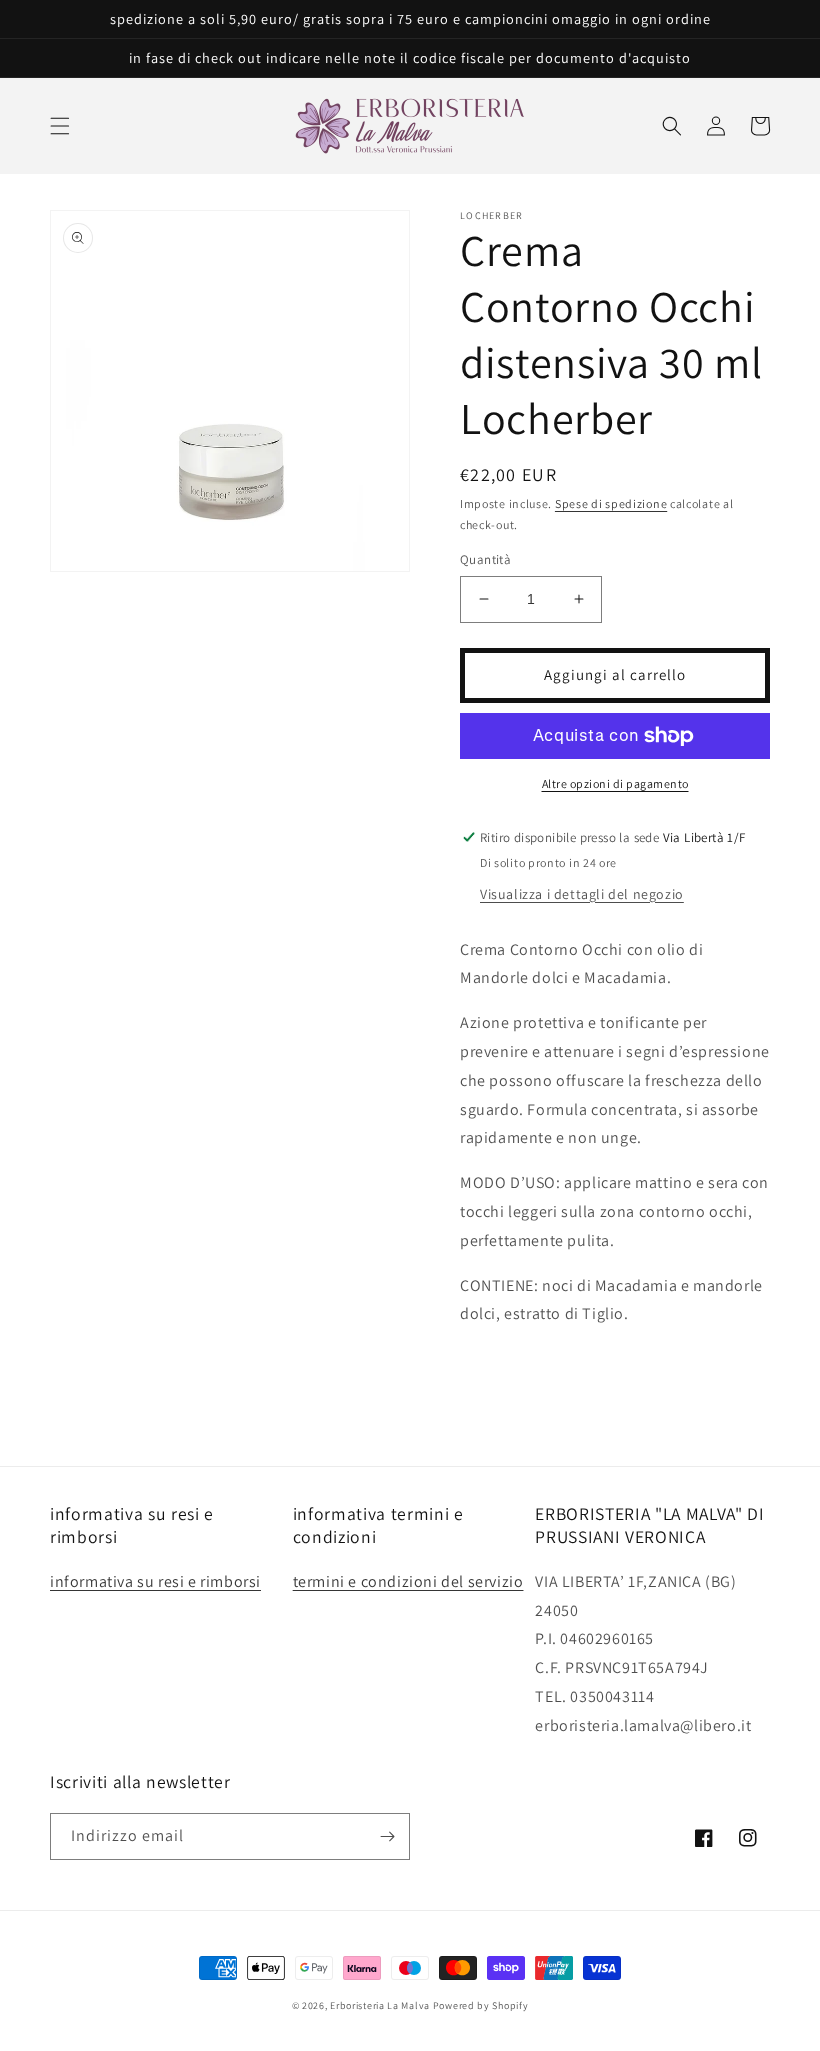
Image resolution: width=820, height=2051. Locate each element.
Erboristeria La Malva (380, 2005)
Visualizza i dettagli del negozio (582, 894)
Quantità (485, 559)
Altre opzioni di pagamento (615, 783)
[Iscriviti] (387, 1836)
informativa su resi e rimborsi (155, 1581)
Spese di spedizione (611, 503)
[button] (60, 126)
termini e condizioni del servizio (408, 1581)
